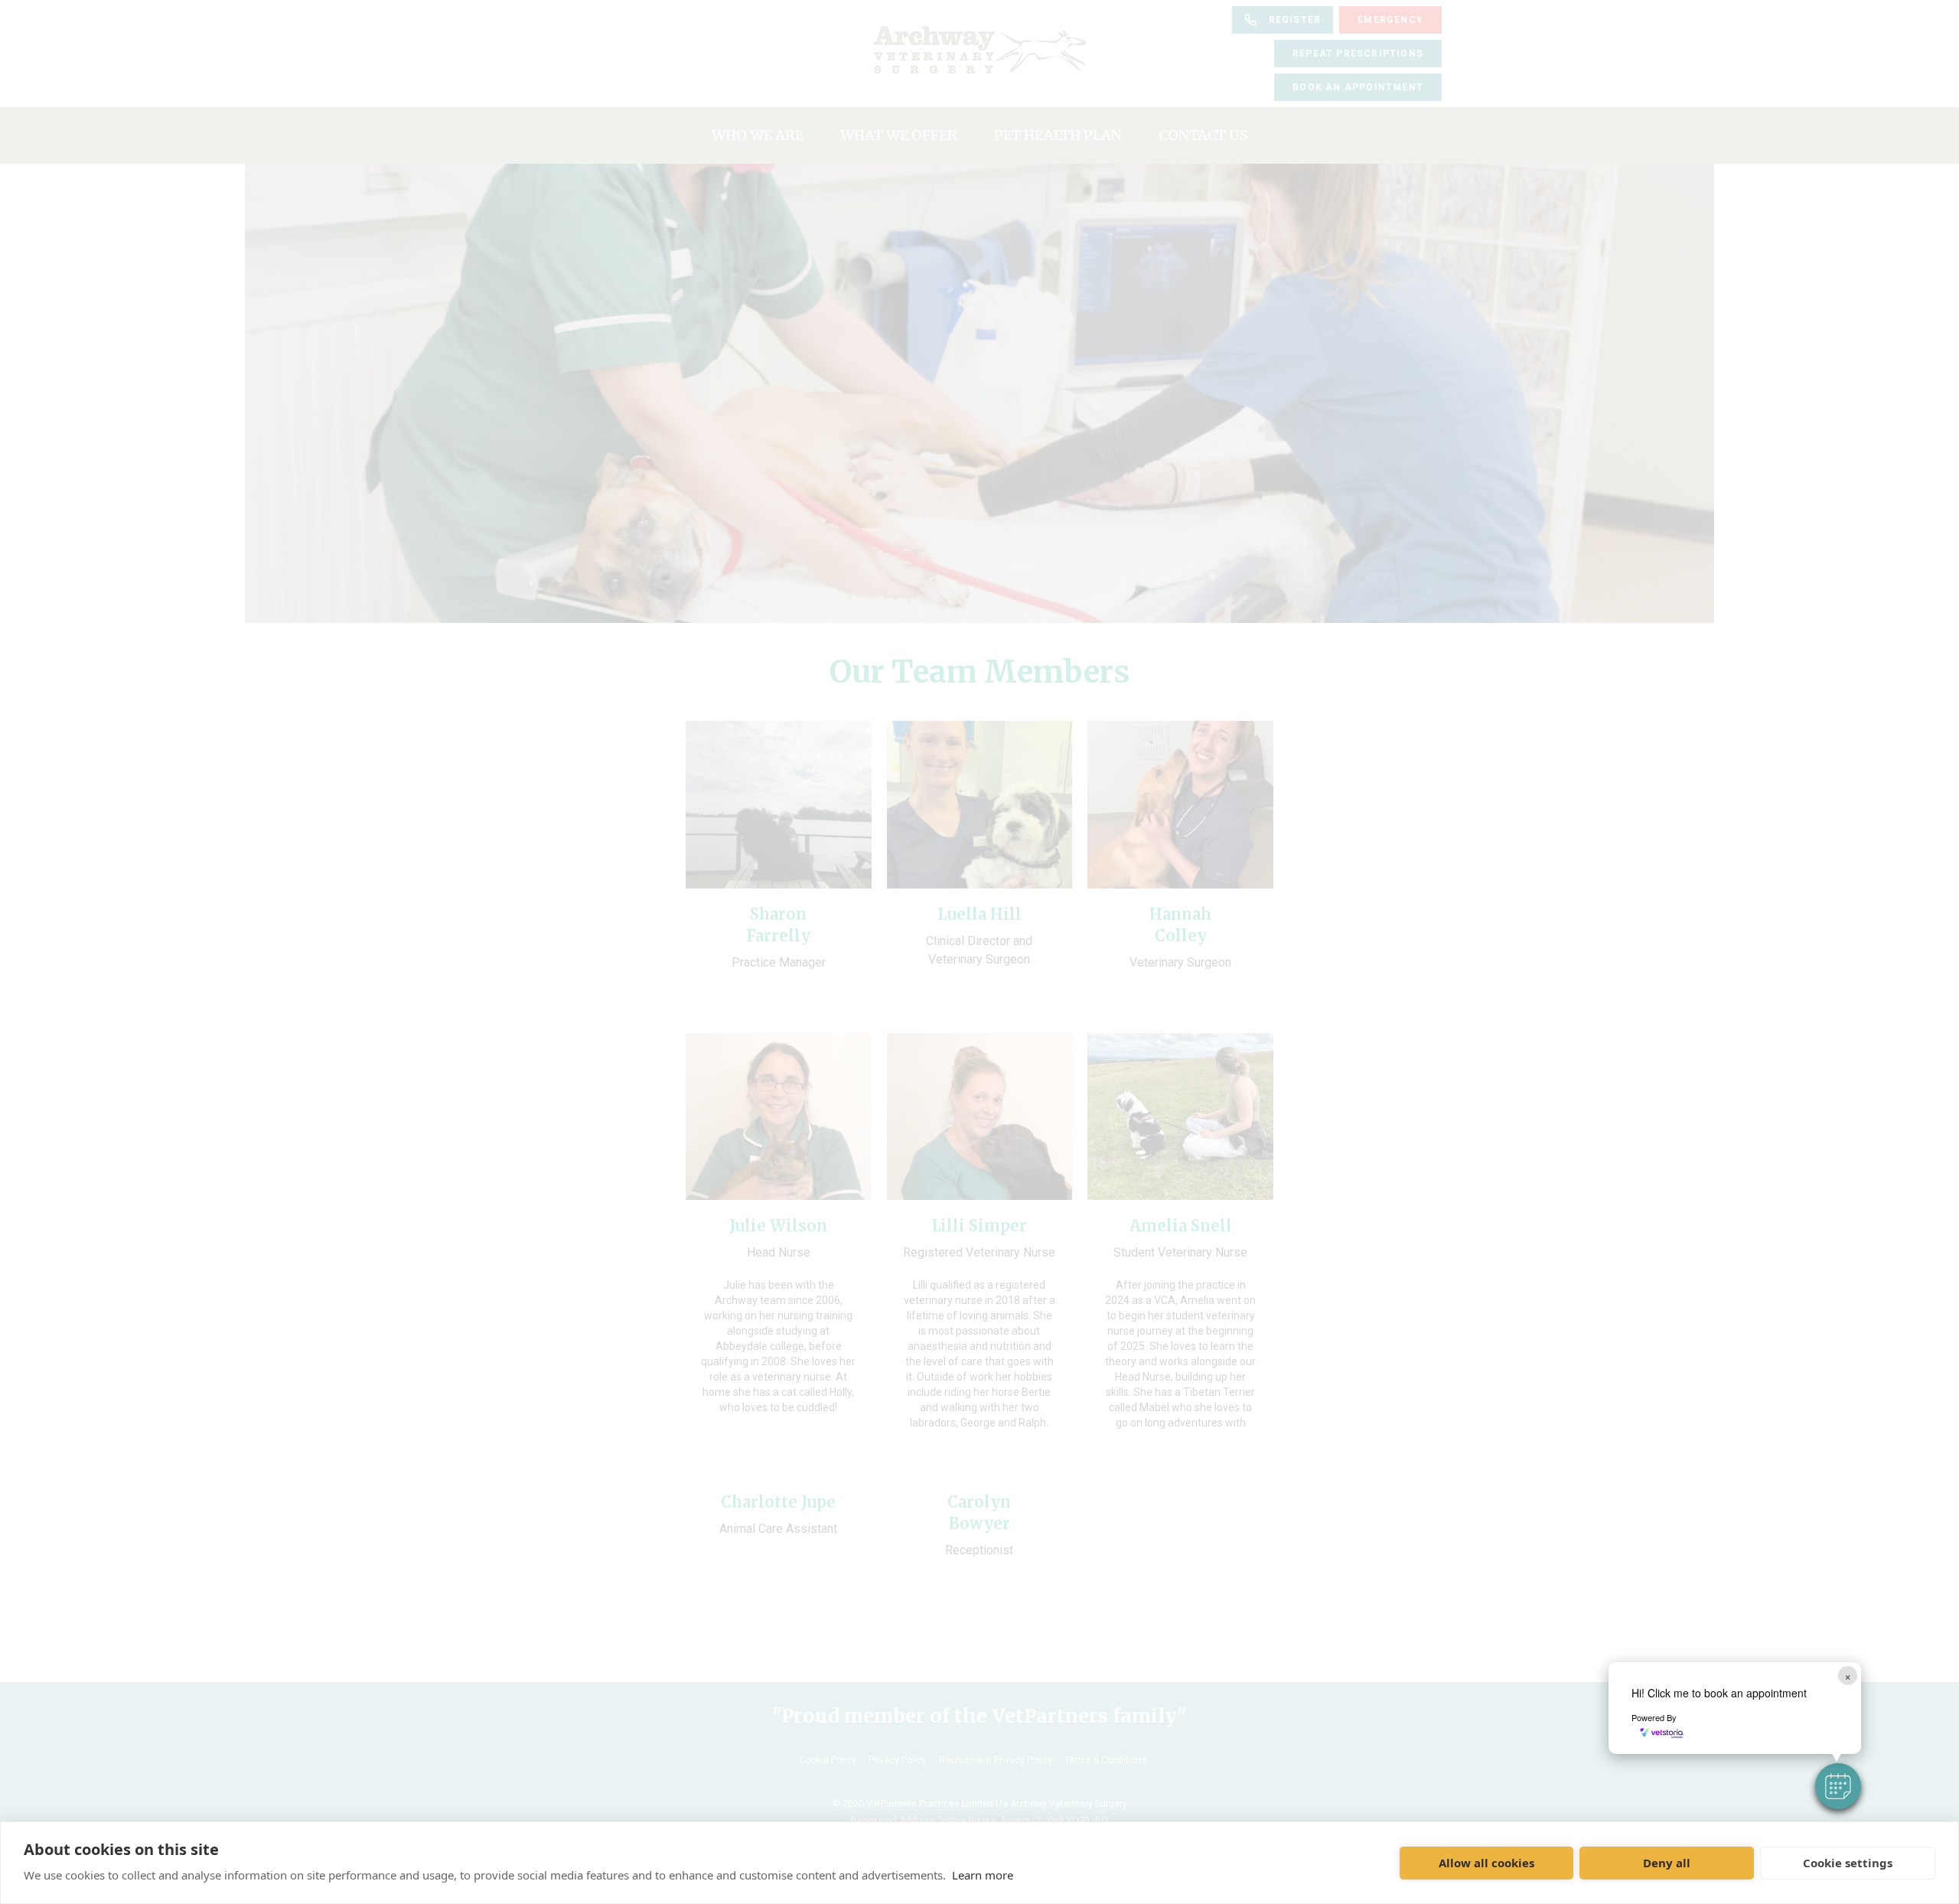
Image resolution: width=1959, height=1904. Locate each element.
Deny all (1667, 1863)
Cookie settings (1848, 1863)
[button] (1838, 1786)
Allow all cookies (1486, 1863)
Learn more (983, 1875)
